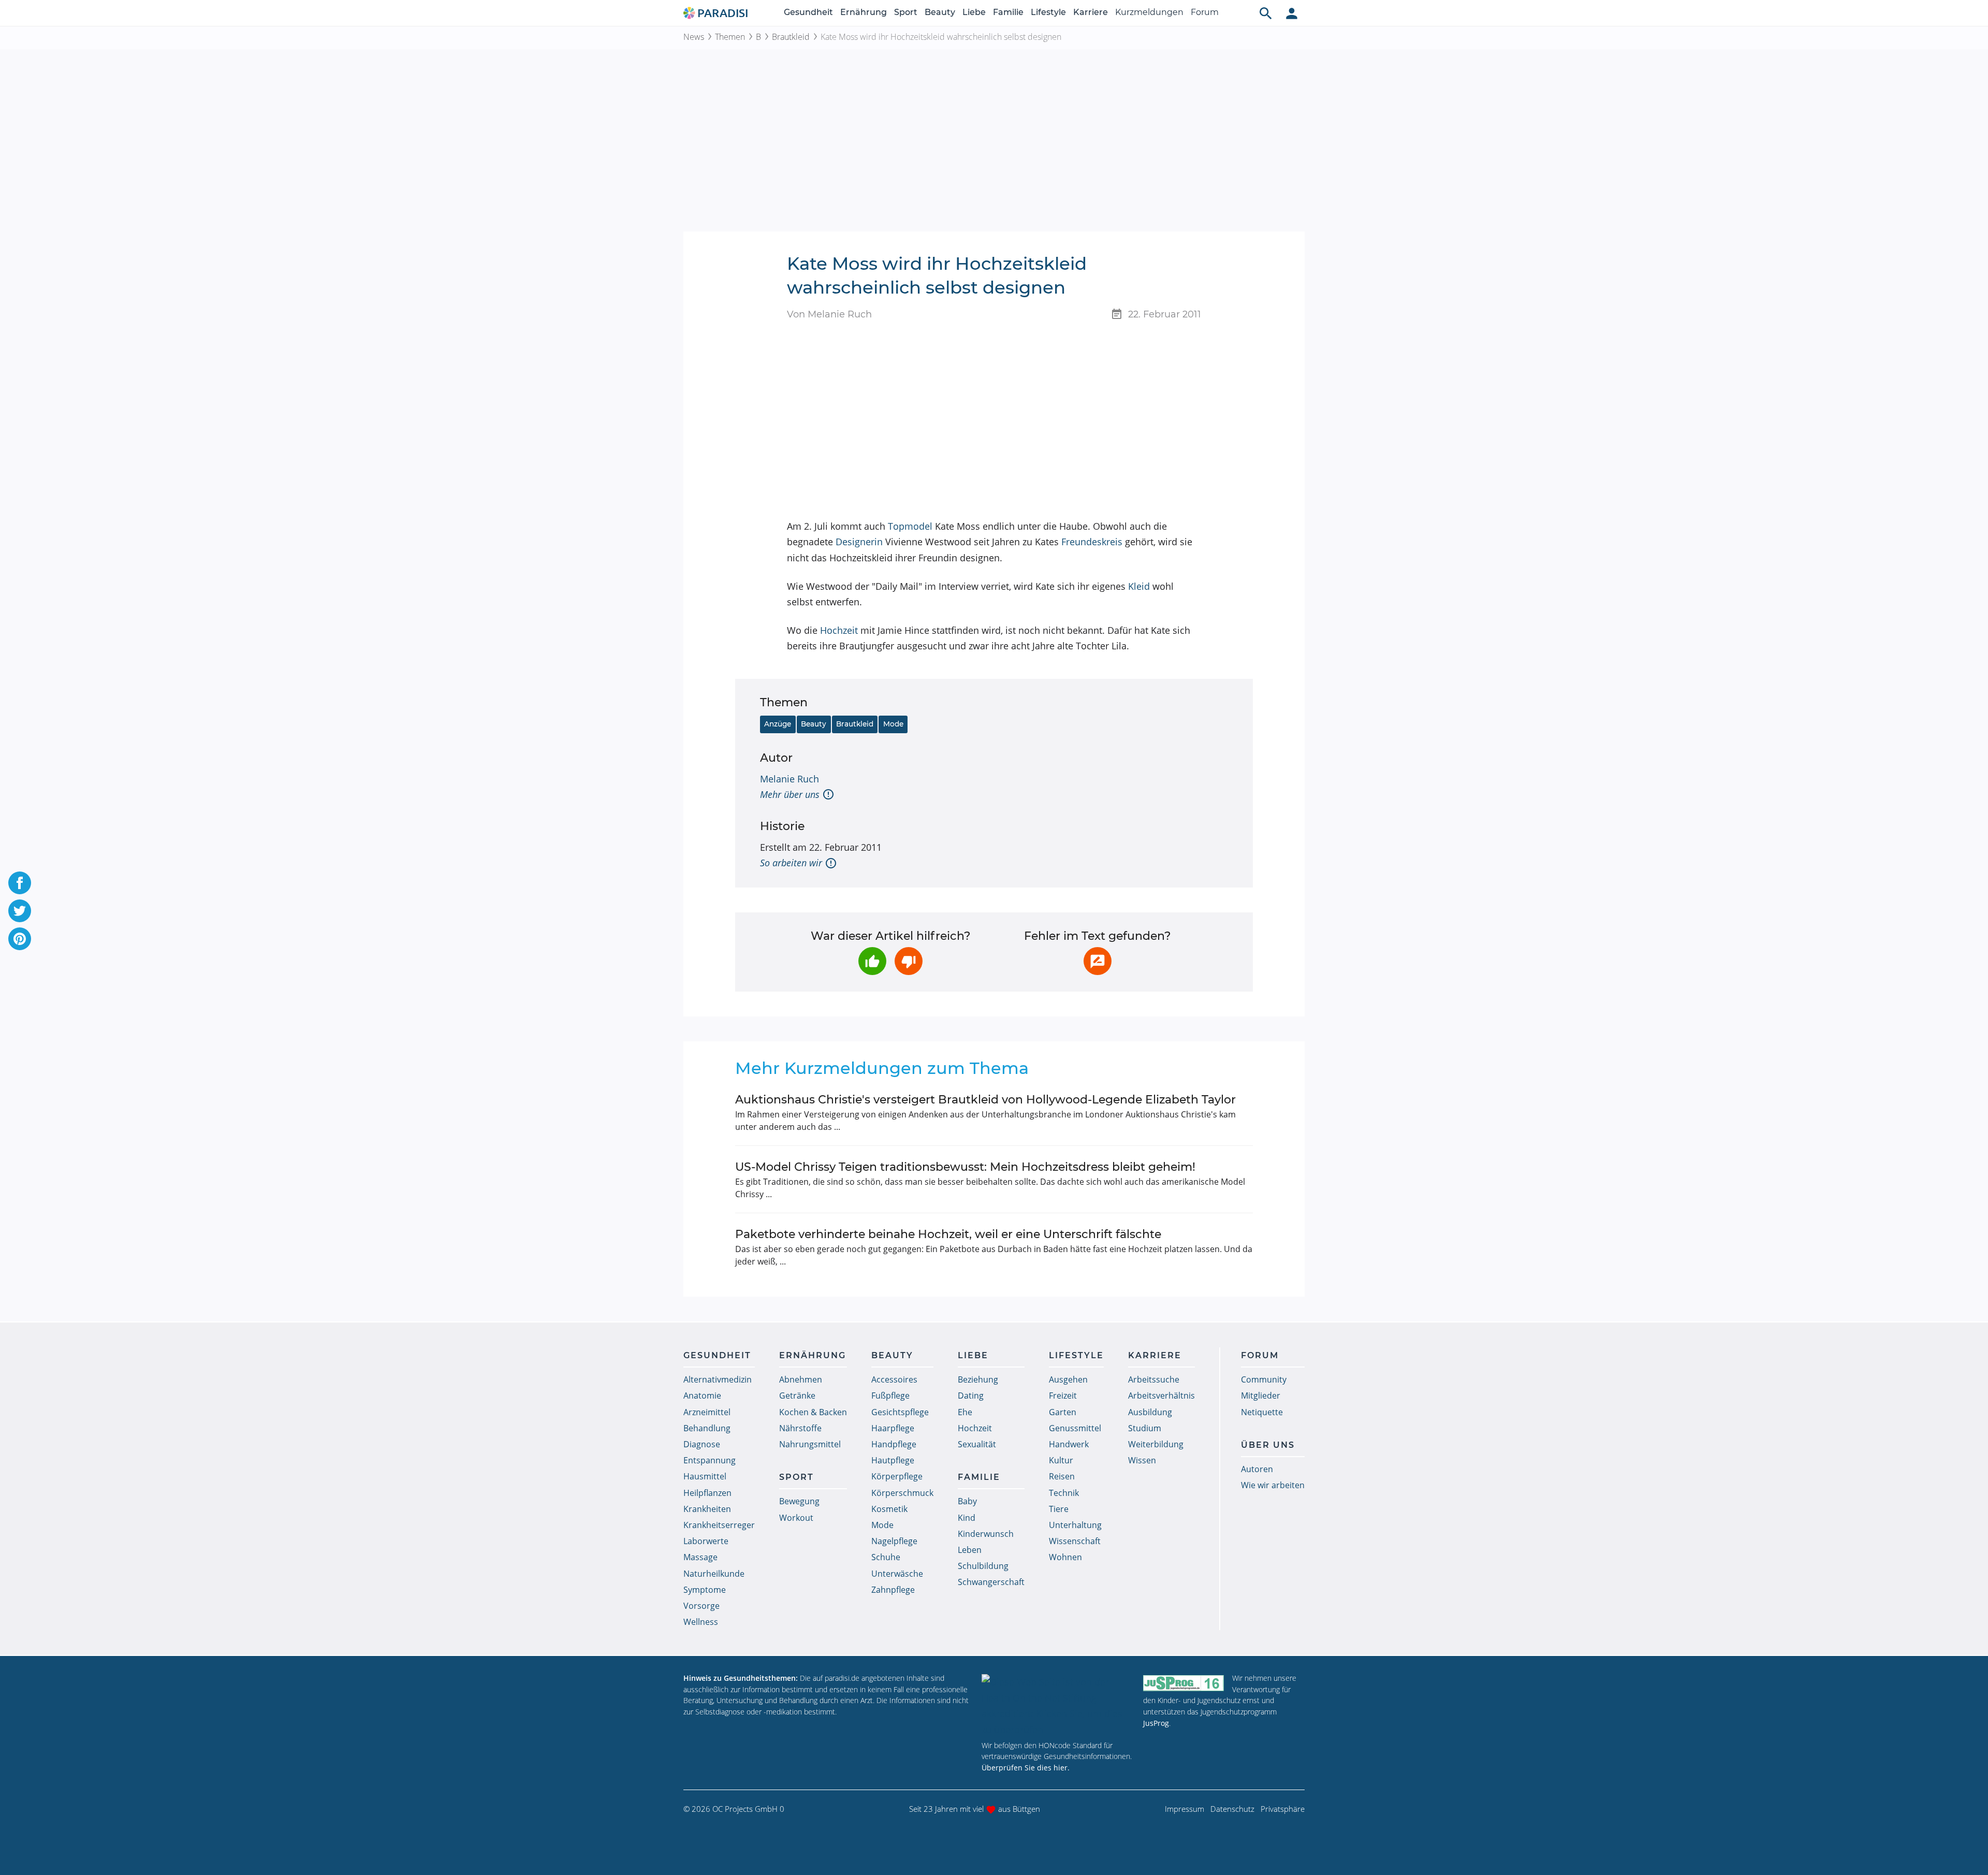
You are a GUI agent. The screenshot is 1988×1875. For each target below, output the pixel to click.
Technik (1064, 1493)
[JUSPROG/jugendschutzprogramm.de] (1183, 1683)
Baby (967, 1501)
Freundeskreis (1092, 542)
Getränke (797, 1396)
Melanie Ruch (790, 779)
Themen (730, 37)
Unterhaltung (1075, 1525)
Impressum (1185, 1809)
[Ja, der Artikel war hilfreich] (872, 961)
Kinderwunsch (986, 1534)
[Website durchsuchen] (1266, 13)
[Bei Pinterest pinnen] (20, 939)
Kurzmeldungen (1149, 12)
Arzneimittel (707, 1412)
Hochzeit (839, 630)
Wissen (1142, 1460)
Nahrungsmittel (810, 1444)
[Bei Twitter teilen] (20, 911)
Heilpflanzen (707, 1493)
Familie (1008, 12)
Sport (906, 12)
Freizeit (1063, 1396)
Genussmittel (1075, 1428)
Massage (700, 1557)
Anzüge (778, 724)
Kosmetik (889, 1509)
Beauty (940, 12)
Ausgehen (1068, 1379)
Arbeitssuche (1154, 1379)
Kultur (1061, 1460)
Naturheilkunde (714, 1574)
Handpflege (894, 1444)
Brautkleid (791, 37)
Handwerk (1069, 1444)
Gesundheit (808, 12)
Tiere (1059, 1509)
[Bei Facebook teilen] (20, 883)
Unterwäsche (897, 1574)
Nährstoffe (800, 1428)
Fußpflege (890, 1396)
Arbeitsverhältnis (1161, 1396)
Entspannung (710, 1460)
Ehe (965, 1412)
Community (1264, 1379)
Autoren (1257, 1469)
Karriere (1091, 12)
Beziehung (978, 1379)
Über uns (1268, 1445)
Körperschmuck (902, 1493)
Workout (796, 1518)
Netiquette (1262, 1412)
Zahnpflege (893, 1590)
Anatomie (702, 1396)
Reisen (1062, 1476)
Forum (1205, 12)
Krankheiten (707, 1509)
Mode (893, 724)
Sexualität (977, 1444)
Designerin (859, 542)
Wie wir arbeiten (1273, 1485)
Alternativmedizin (718, 1379)
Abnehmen (801, 1379)
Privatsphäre (1283, 1809)
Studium (1145, 1428)
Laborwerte (706, 1541)
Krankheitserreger (719, 1525)
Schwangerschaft (991, 1582)
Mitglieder (1261, 1396)
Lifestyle (1048, 12)
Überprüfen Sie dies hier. (1026, 1768)
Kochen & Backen (813, 1412)
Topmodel (910, 526)
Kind (967, 1518)
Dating (971, 1396)
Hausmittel (705, 1476)
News (694, 37)
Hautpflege (893, 1460)
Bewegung (799, 1501)
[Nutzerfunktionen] (1292, 13)
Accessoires (894, 1379)
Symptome (705, 1590)
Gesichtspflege (900, 1412)
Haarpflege (893, 1428)
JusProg (1156, 1723)
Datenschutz (1232, 1809)
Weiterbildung (1156, 1444)
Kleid (1139, 586)
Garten (1063, 1412)
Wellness (701, 1622)
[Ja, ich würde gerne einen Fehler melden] (1098, 961)
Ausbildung (1150, 1412)
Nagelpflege (894, 1541)
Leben (970, 1550)
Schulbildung (983, 1566)
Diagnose (702, 1444)
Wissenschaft (1075, 1541)
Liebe (974, 12)
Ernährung (864, 12)
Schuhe (886, 1557)
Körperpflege (897, 1476)
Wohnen (1065, 1557)
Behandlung (707, 1428)
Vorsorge (701, 1606)
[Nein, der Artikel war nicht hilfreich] (909, 961)
